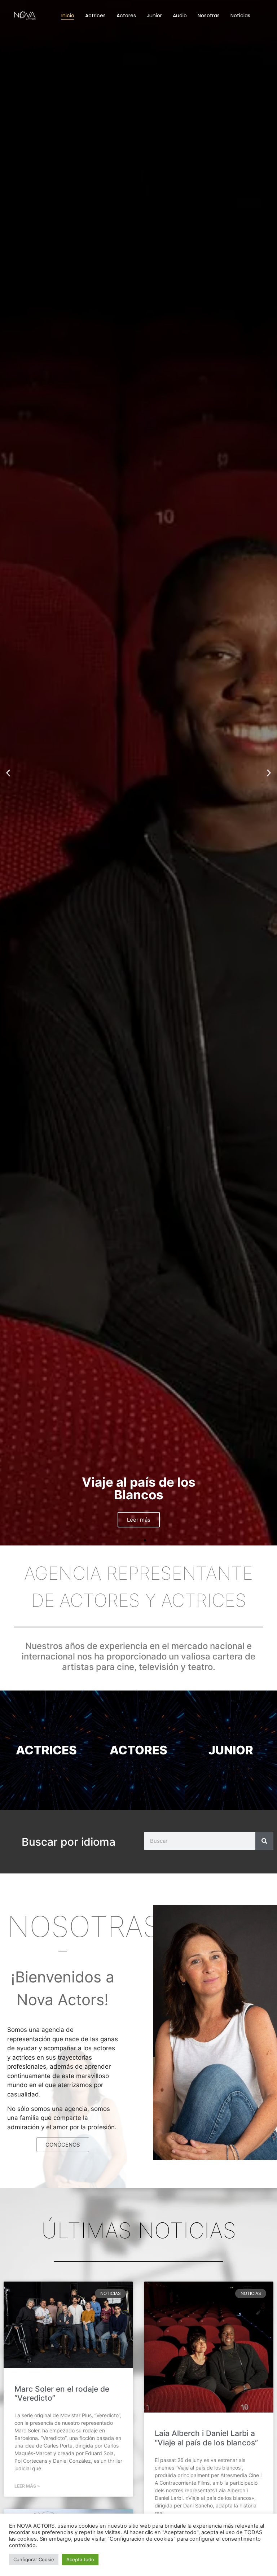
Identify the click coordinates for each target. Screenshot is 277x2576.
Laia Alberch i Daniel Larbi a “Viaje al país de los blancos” (206, 2438)
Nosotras (209, 16)
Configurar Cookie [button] (34, 2559)
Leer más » (27, 2486)
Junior (154, 16)
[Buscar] (264, 1841)
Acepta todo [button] (80, 2559)
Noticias (240, 16)
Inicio (68, 16)
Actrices (95, 16)
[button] (8, 773)
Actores (126, 16)
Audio (180, 16)
